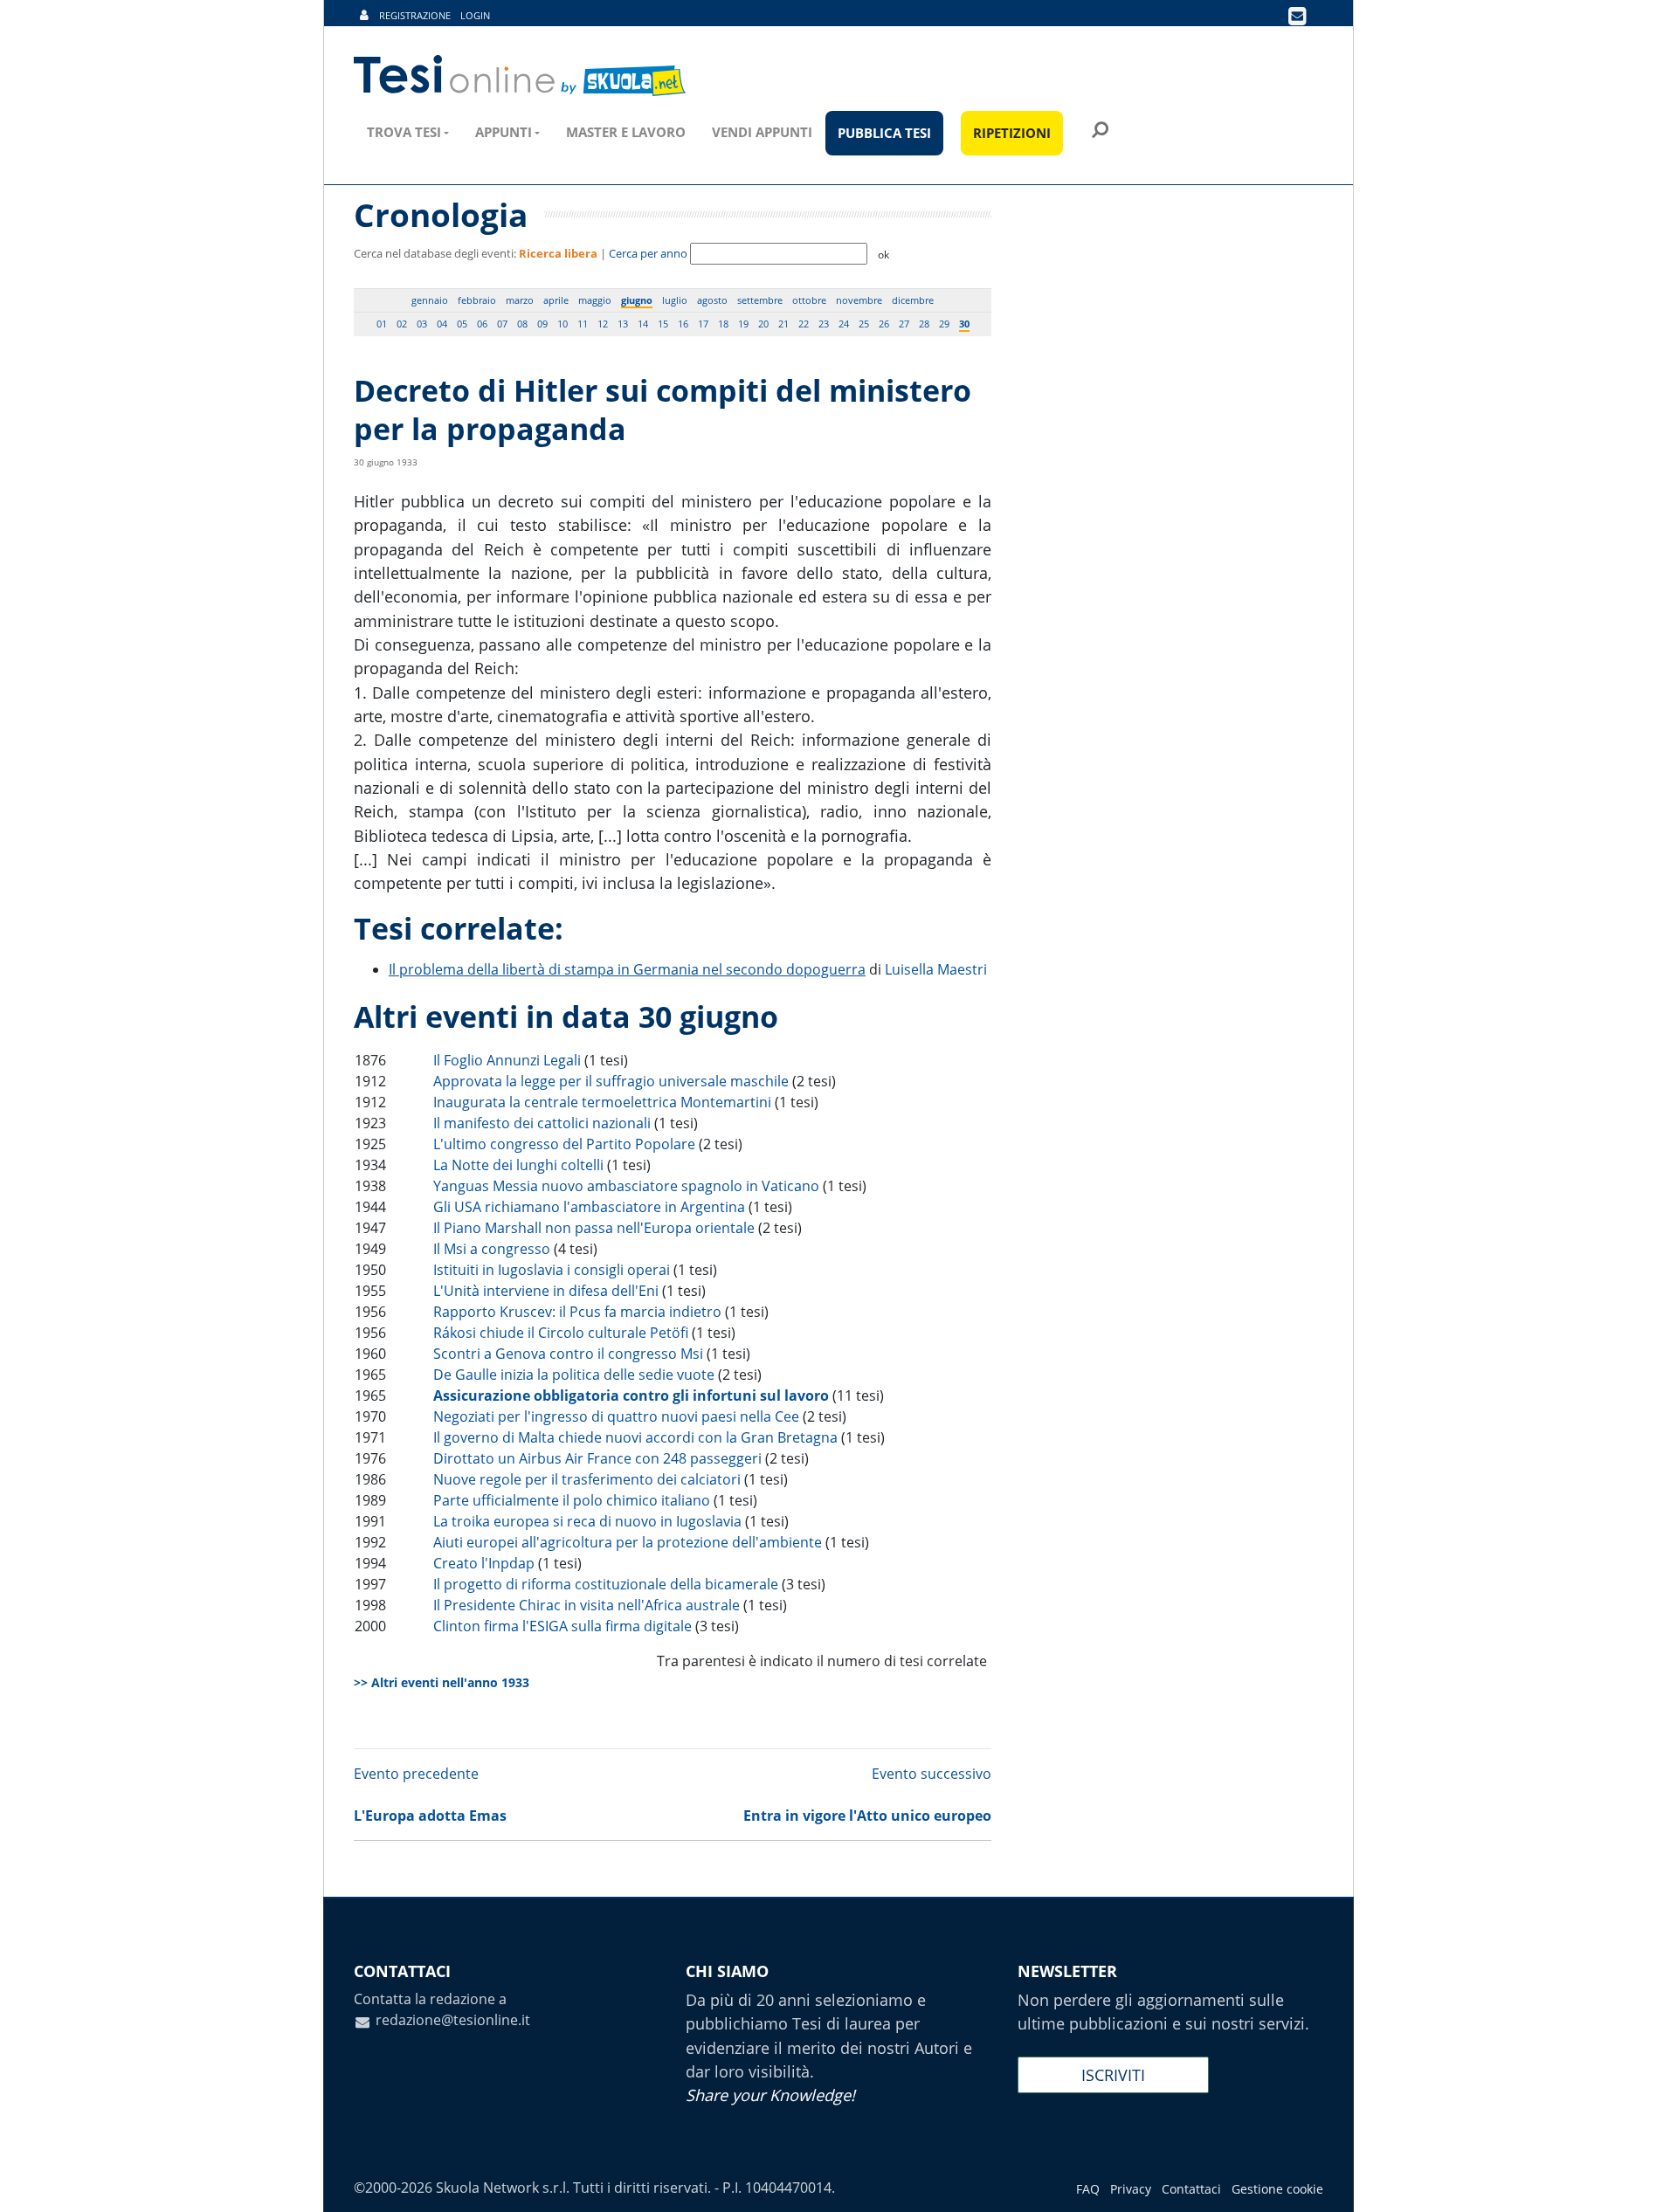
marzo (520, 300)
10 (562, 324)
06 (482, 324)
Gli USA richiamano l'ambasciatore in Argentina (589, 1207)
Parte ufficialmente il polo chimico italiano (572, 1500)
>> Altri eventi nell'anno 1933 (442, 1682)
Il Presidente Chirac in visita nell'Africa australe (587, 1605)
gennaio (430, 300)
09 (542, 324)
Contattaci (1191, 2189)
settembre (760, 300)
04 (442, 324)
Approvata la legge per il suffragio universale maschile (611, 1081)
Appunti (504, 132)
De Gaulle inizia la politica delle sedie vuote (574, 1375)
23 (824, 324)
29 (944, 324)
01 (382, 324)
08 (522, 324)
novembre (859, 300)
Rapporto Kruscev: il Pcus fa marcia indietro (577, 1312)
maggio (595, 300)
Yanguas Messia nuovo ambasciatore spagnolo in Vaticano (626, 1186)
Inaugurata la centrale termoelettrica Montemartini (602, 1102)
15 (663, 324)
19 (743, 324)
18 (723, 324)
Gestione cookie (1277, 2189)
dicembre (913, 300)
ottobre (809, 300)
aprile (556, 300)
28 (924, 324)
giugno (637, 300)
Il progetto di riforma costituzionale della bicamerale (606, 1584)
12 (603, 324)
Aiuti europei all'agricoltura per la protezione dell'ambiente (628, 1542)
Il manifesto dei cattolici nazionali (542, 1123)
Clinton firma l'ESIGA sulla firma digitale (562, 1626)
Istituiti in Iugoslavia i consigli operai (552, 1270)
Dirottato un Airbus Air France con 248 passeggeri (597, 1458)
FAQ (1088, 2189)
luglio (675, 300)
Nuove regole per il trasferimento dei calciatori (587, 1479)
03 (422, 324)
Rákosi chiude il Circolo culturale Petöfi (561, 1333)
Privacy (1131, 2189)
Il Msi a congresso (492, 1249)
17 (703, 324)
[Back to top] (1646, 2181)
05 (462, 324)
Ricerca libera (558, 253)
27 (904, 324)
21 (783, 324)
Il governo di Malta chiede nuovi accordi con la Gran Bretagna (635, 1437)
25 (864, 324)
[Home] (521, 76)
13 (623, 324)
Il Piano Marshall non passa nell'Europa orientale (594, 1228)
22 (804, 324)
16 (683, 324)
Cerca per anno (648, 253)
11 (583, 324)
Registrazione (415, 15)
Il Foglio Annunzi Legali (507, 1060)
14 (643, 324)
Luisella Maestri (936, 969)
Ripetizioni (1012, 133)
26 (884, 324)
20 (763, 324)
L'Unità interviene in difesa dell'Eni (546, 1291)
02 (402, 324)
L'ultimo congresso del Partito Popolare (564, 1144)
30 (964, 324)
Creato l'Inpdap (484, 1563)
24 (844, 324)
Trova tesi (404, 132)
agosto (712, 300)
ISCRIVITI (1113, 2075)
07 (502, 324)
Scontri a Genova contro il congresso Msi (568, 1354)
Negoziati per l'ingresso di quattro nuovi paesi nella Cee (616, 1416)
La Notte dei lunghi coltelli (518, 1165)
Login (475, 15)
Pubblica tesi (884, 133)
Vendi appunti (762, 132)
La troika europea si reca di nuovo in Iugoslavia (587, 1521)
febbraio (477, 300)
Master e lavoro (626, 132)
